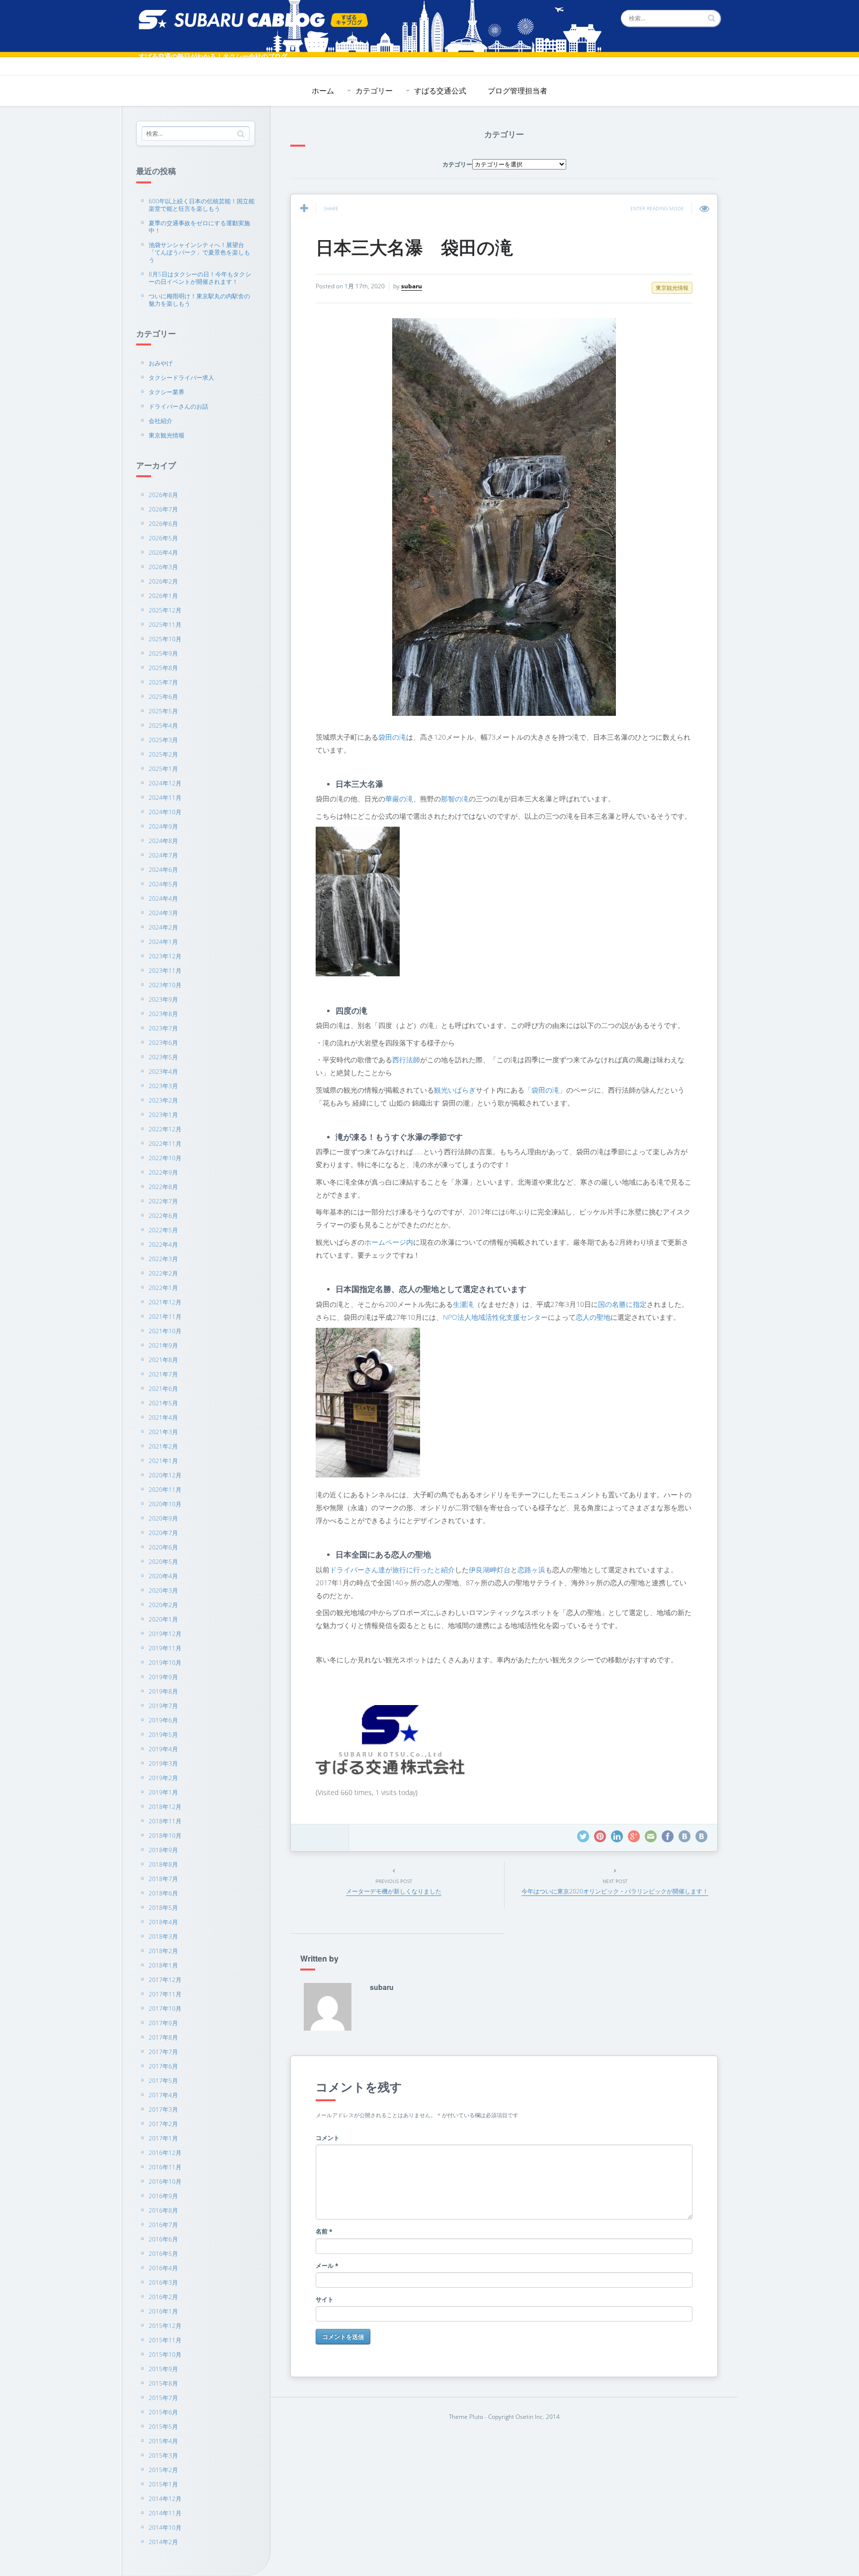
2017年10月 (165, 2009)
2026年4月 (163, 553)
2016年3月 (163, 2282)
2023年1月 (163, 1115)
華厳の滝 (399, 799)
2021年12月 (165, 1302)
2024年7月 (163, 855)
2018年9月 (163, 1850)
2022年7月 (163, 1201)
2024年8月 (163, 841)
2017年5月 (163, 2081)
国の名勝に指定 (622, 1304)
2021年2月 (163, 1446)
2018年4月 (163, 1922)
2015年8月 (163, 2383)
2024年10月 (165, 812)
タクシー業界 (167, 392)
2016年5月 (163, 2254)
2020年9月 (163, 1518)
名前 (324, 2231)
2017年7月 (163, 2052)
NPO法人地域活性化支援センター (495, 1317)
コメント (328, 2138)
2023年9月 (163, 999)
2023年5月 (163, 1057)
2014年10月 (165, 2528)
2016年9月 (163, 2196)
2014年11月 (165, 2513)
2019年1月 (163, 1792)
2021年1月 (163, 1461)
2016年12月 (165, 2153)
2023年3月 (163, 1086)
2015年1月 (163, 2484)
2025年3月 (163, 740)
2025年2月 (163, 754)
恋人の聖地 (593, 1317)
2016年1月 (163, 2311)
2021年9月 (163, 1345)
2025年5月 (163, 711)
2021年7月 (163, 1374)
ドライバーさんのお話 (178, 406)
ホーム (323, 90)
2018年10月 (165, 1836)
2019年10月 (165, 1663)
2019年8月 (163, 1691)
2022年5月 (163, 1230)
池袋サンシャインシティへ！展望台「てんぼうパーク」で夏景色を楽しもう (199, 252)
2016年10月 (165, 2182)
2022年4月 (163, 1245)
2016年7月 (163, 2225)
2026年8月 (163, 495)
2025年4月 (163, 726)
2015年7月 (163, 2398)
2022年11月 (165, 1144)
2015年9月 (163, 2369)
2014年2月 (163, 2542)
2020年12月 (165, 1475)
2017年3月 (163, 2109)
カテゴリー (374, 90)
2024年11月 (165, 798)
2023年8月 (163, 1014)
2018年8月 (163, 1864)
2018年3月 (163, 1936)
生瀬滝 (463, 1304)
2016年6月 (163, 2239)
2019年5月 (163, 1735)
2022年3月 (163, 1259)
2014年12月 (165, 2499)
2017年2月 (163, 2124)
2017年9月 (163, 2023)
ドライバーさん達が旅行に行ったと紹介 (392, 1570)
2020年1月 (163, 1619)
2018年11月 (165, 1821)
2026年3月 (163, 567)
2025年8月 (163, 668)
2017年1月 (163, 2138)
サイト (325, 2299)
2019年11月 (165, 1648)
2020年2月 (163, 1605)
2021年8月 (163, 1360)
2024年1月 (163, 942)
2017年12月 (165, 1980)
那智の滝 (455, 799)
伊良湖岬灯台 (490, 1570)
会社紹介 (161, 421)
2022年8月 (163, 1187)
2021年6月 (163, 1389)
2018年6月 (163, 1893)
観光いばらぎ (455, 1090)
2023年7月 (163, 1028)
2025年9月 (163, 653)
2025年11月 (165, 625)
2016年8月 (163, 2210)
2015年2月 (163, 2470)
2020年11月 (165, 1490)
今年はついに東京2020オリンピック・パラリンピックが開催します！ (615, 1891)
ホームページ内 (389, 1242)
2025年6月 (163, 697)
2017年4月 (163, 2095)
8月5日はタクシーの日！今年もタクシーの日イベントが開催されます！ (200, 278)
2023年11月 (165, 971)
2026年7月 (163, 509)
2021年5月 (163, 1403)
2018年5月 (163, 1908)
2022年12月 (165, 1129)
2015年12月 (165, 2326)
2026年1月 (163, 596)
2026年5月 (163, 538)
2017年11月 (165, 1994)
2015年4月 (163, 2441)
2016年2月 (163, 2297)
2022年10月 (165, 1158)
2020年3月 (163, 1590)
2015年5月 (163, 2427)
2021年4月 (163, 1417)
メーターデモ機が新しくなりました (394, 1891)
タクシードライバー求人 (181, 378)
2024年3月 (163, 913)
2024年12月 (165, 783)
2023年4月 (163, 1072)
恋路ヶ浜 (531, 1570)
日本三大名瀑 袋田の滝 (414, 247)
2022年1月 (163, 1288)
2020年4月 (163, 1576)
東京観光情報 (167, 435)
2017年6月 (163, 2066)
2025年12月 (165, 610)
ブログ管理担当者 (517, 90)
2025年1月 (163, 769)
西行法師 (406, 1060)
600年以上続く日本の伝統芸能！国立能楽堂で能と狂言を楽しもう (202, 205)
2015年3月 (163, 2455)
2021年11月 (165, 1317)
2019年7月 (163, 1706)
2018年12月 (165, 1807)
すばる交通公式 (440, 90)
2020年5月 (163, 1562)
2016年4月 (163, 2268)
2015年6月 (163, 2412)
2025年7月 (163, 682)
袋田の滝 (392, 737)
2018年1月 (163, 1965)
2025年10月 (165, 639)
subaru (412, 286)
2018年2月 (163, 1951)
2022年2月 (163, 1273)
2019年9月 (163, 1677)
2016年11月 (165, 2167)
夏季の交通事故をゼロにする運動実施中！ (199, 227)
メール (327, 2266)
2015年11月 (165, 2340)
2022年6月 (163, 1216)
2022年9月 (163, 1172)
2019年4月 (163, 1749)
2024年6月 (163, 870)
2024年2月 (163, 927)
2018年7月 (163, 1879)
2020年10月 (165, 1504)
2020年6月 (163, 1547)
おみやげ (161, 363)
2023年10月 (165, 985)
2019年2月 (163, 1778)
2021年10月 (165, 1331)
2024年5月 (163, 884)
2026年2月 (163, 581)
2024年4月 (163, 899)
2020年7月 (163, 1533)
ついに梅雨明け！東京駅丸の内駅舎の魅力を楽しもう (199, 300)
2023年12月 (165, 956)
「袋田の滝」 (545, 1090)
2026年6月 (163, 524)
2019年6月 (163, 1720)
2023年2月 (163, 1100)
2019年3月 (163, 1763)
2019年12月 (165, 1634)
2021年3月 (163, 1432)
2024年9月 (163, 826)
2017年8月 (163, 2037)
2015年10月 (165, 2355)
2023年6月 (163, 1043)
